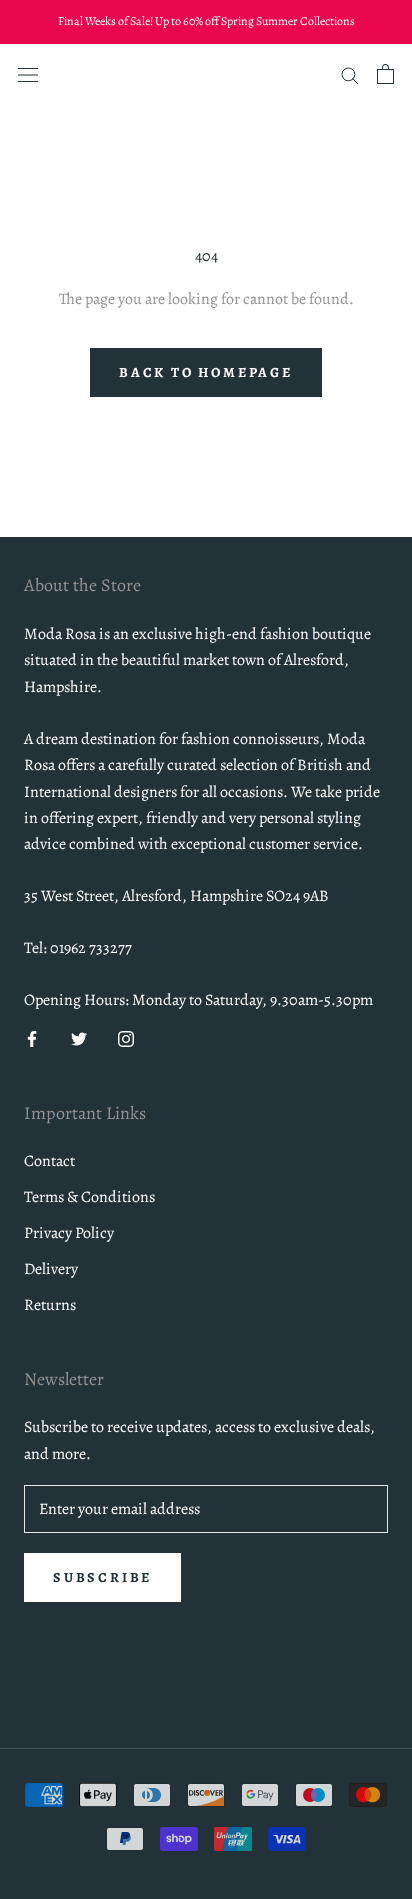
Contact (49, 1161)
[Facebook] (32, 1038)
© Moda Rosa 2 (206, 1680)
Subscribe (102, 1577)
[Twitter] (79, 1038)
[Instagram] (126, 1038)
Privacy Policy (69, 1233)
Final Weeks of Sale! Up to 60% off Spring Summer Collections (206, 21)
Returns (50, 1305)
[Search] (350, 74)
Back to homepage (206, 372)
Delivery (51, 1269)
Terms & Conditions (89, 1197)
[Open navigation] (28, 73)
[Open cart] (385, 74)
